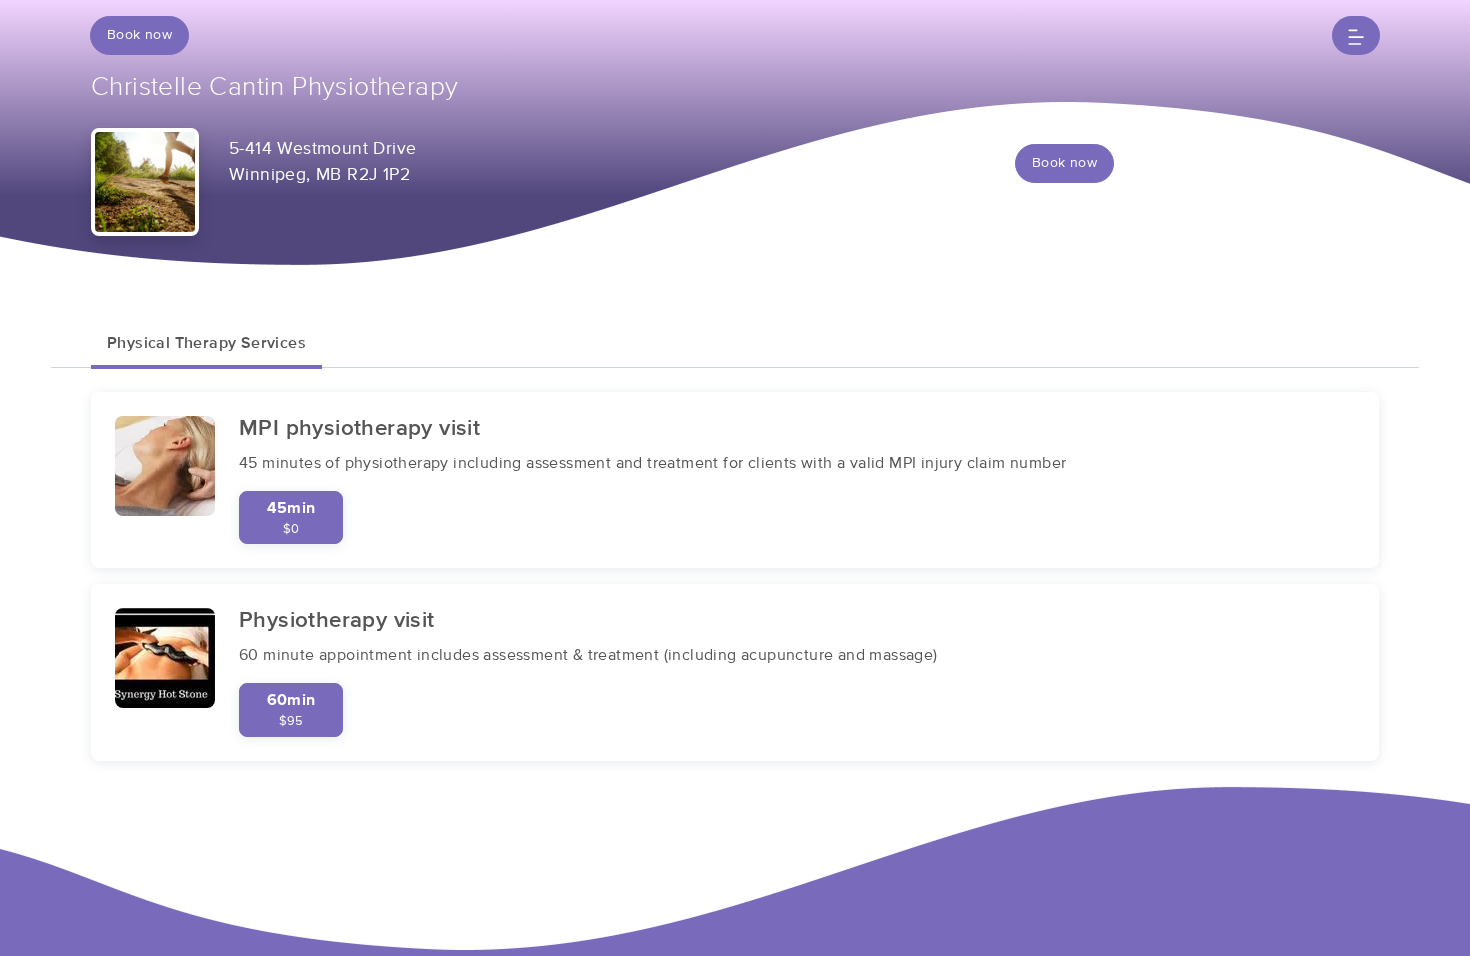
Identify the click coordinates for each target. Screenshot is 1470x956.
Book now (139, 35)
